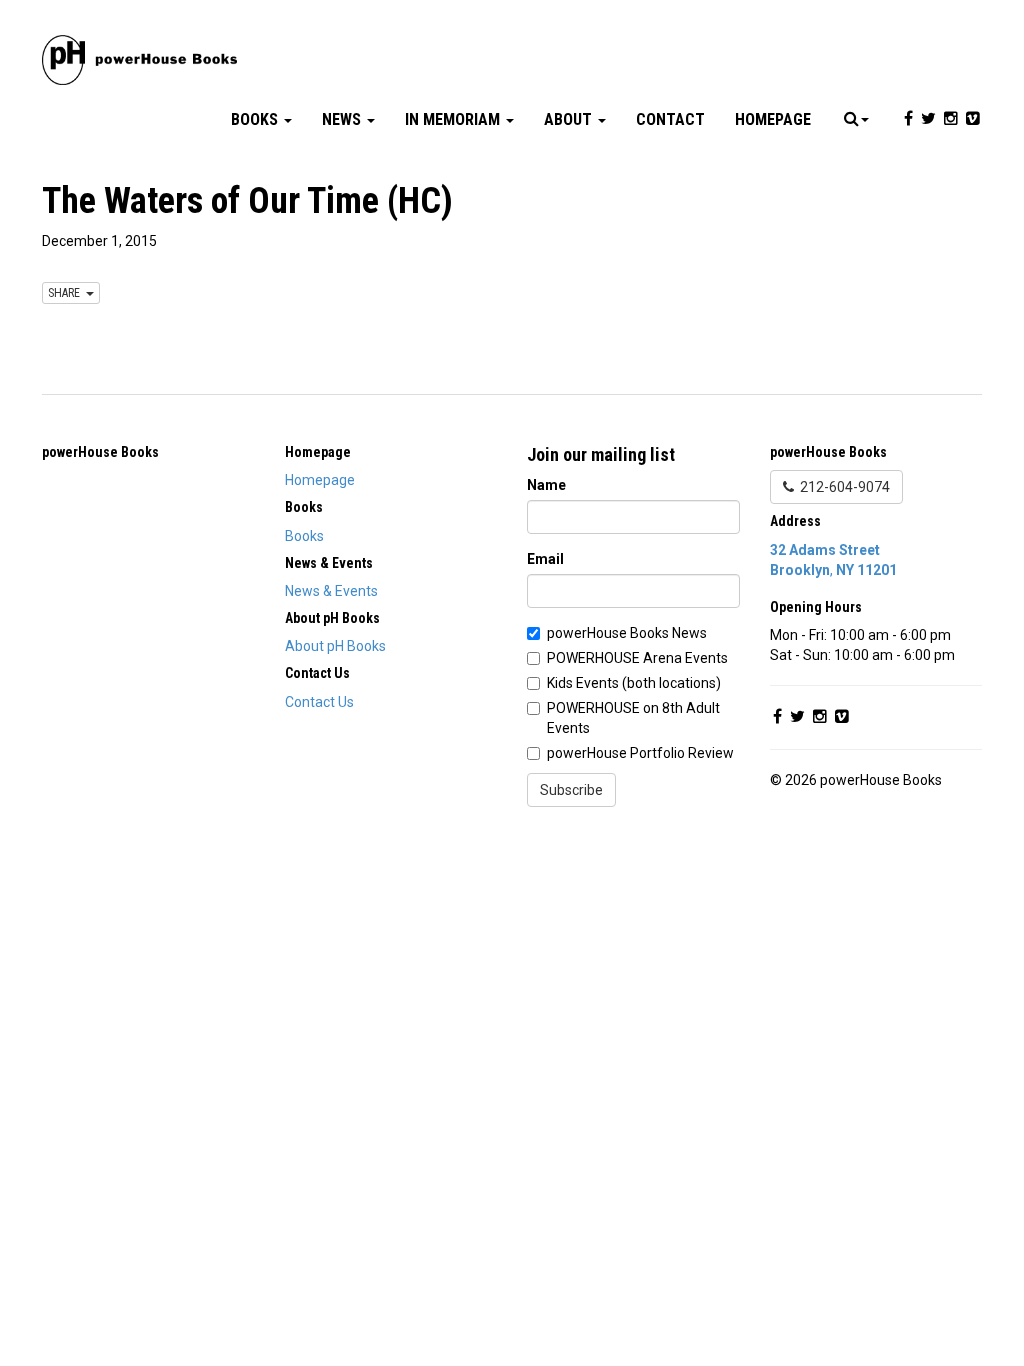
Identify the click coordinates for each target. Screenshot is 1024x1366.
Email (545, 559)
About (570, 119)
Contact (670, 119)
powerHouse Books (100, 452)
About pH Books (335, 646)
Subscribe (571, 790)
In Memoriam (454, 119)
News (343, 119)
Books (256, 119)
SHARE (67, 293)
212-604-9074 (842, 487)
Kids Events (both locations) (634, 683)
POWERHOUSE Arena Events (637, 658)
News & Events (331, 591)
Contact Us (319, 702)
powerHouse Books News (627, 633)
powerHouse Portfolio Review (640, 753)
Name (546, 485)
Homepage (773, 119)
